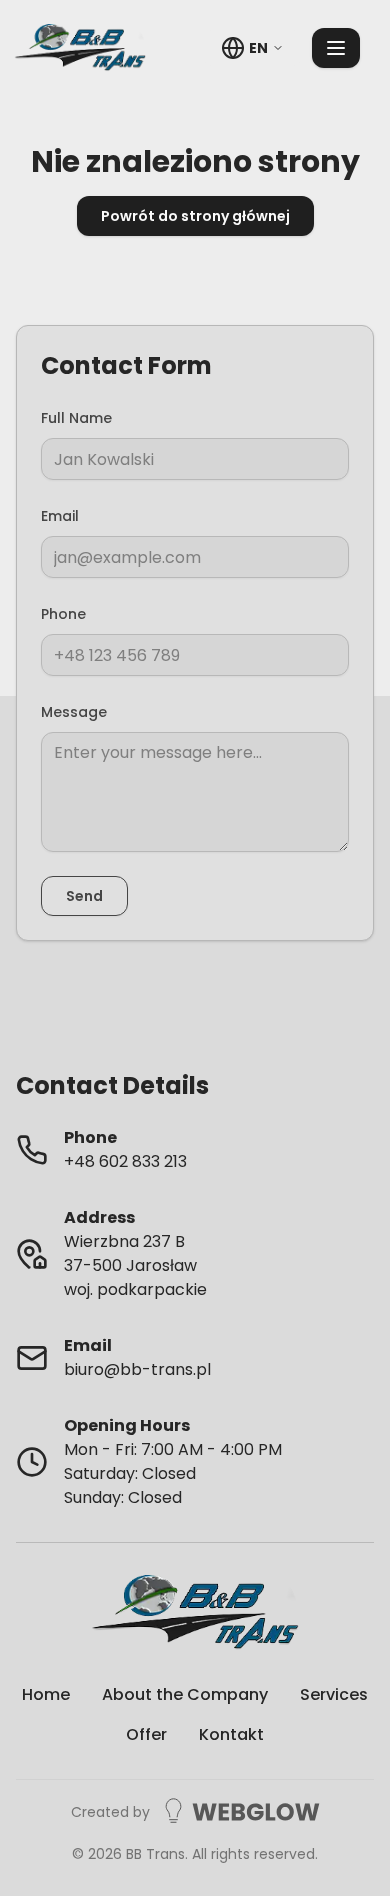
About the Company (185, 1694)
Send (84, 896)
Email (60, 516)
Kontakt (231, 1734)
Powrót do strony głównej (195, 216)
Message (74, 712)
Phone (63, 614)
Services (334, 1694)
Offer (146, 1734)
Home (46, 1694)
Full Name (76, 418)
